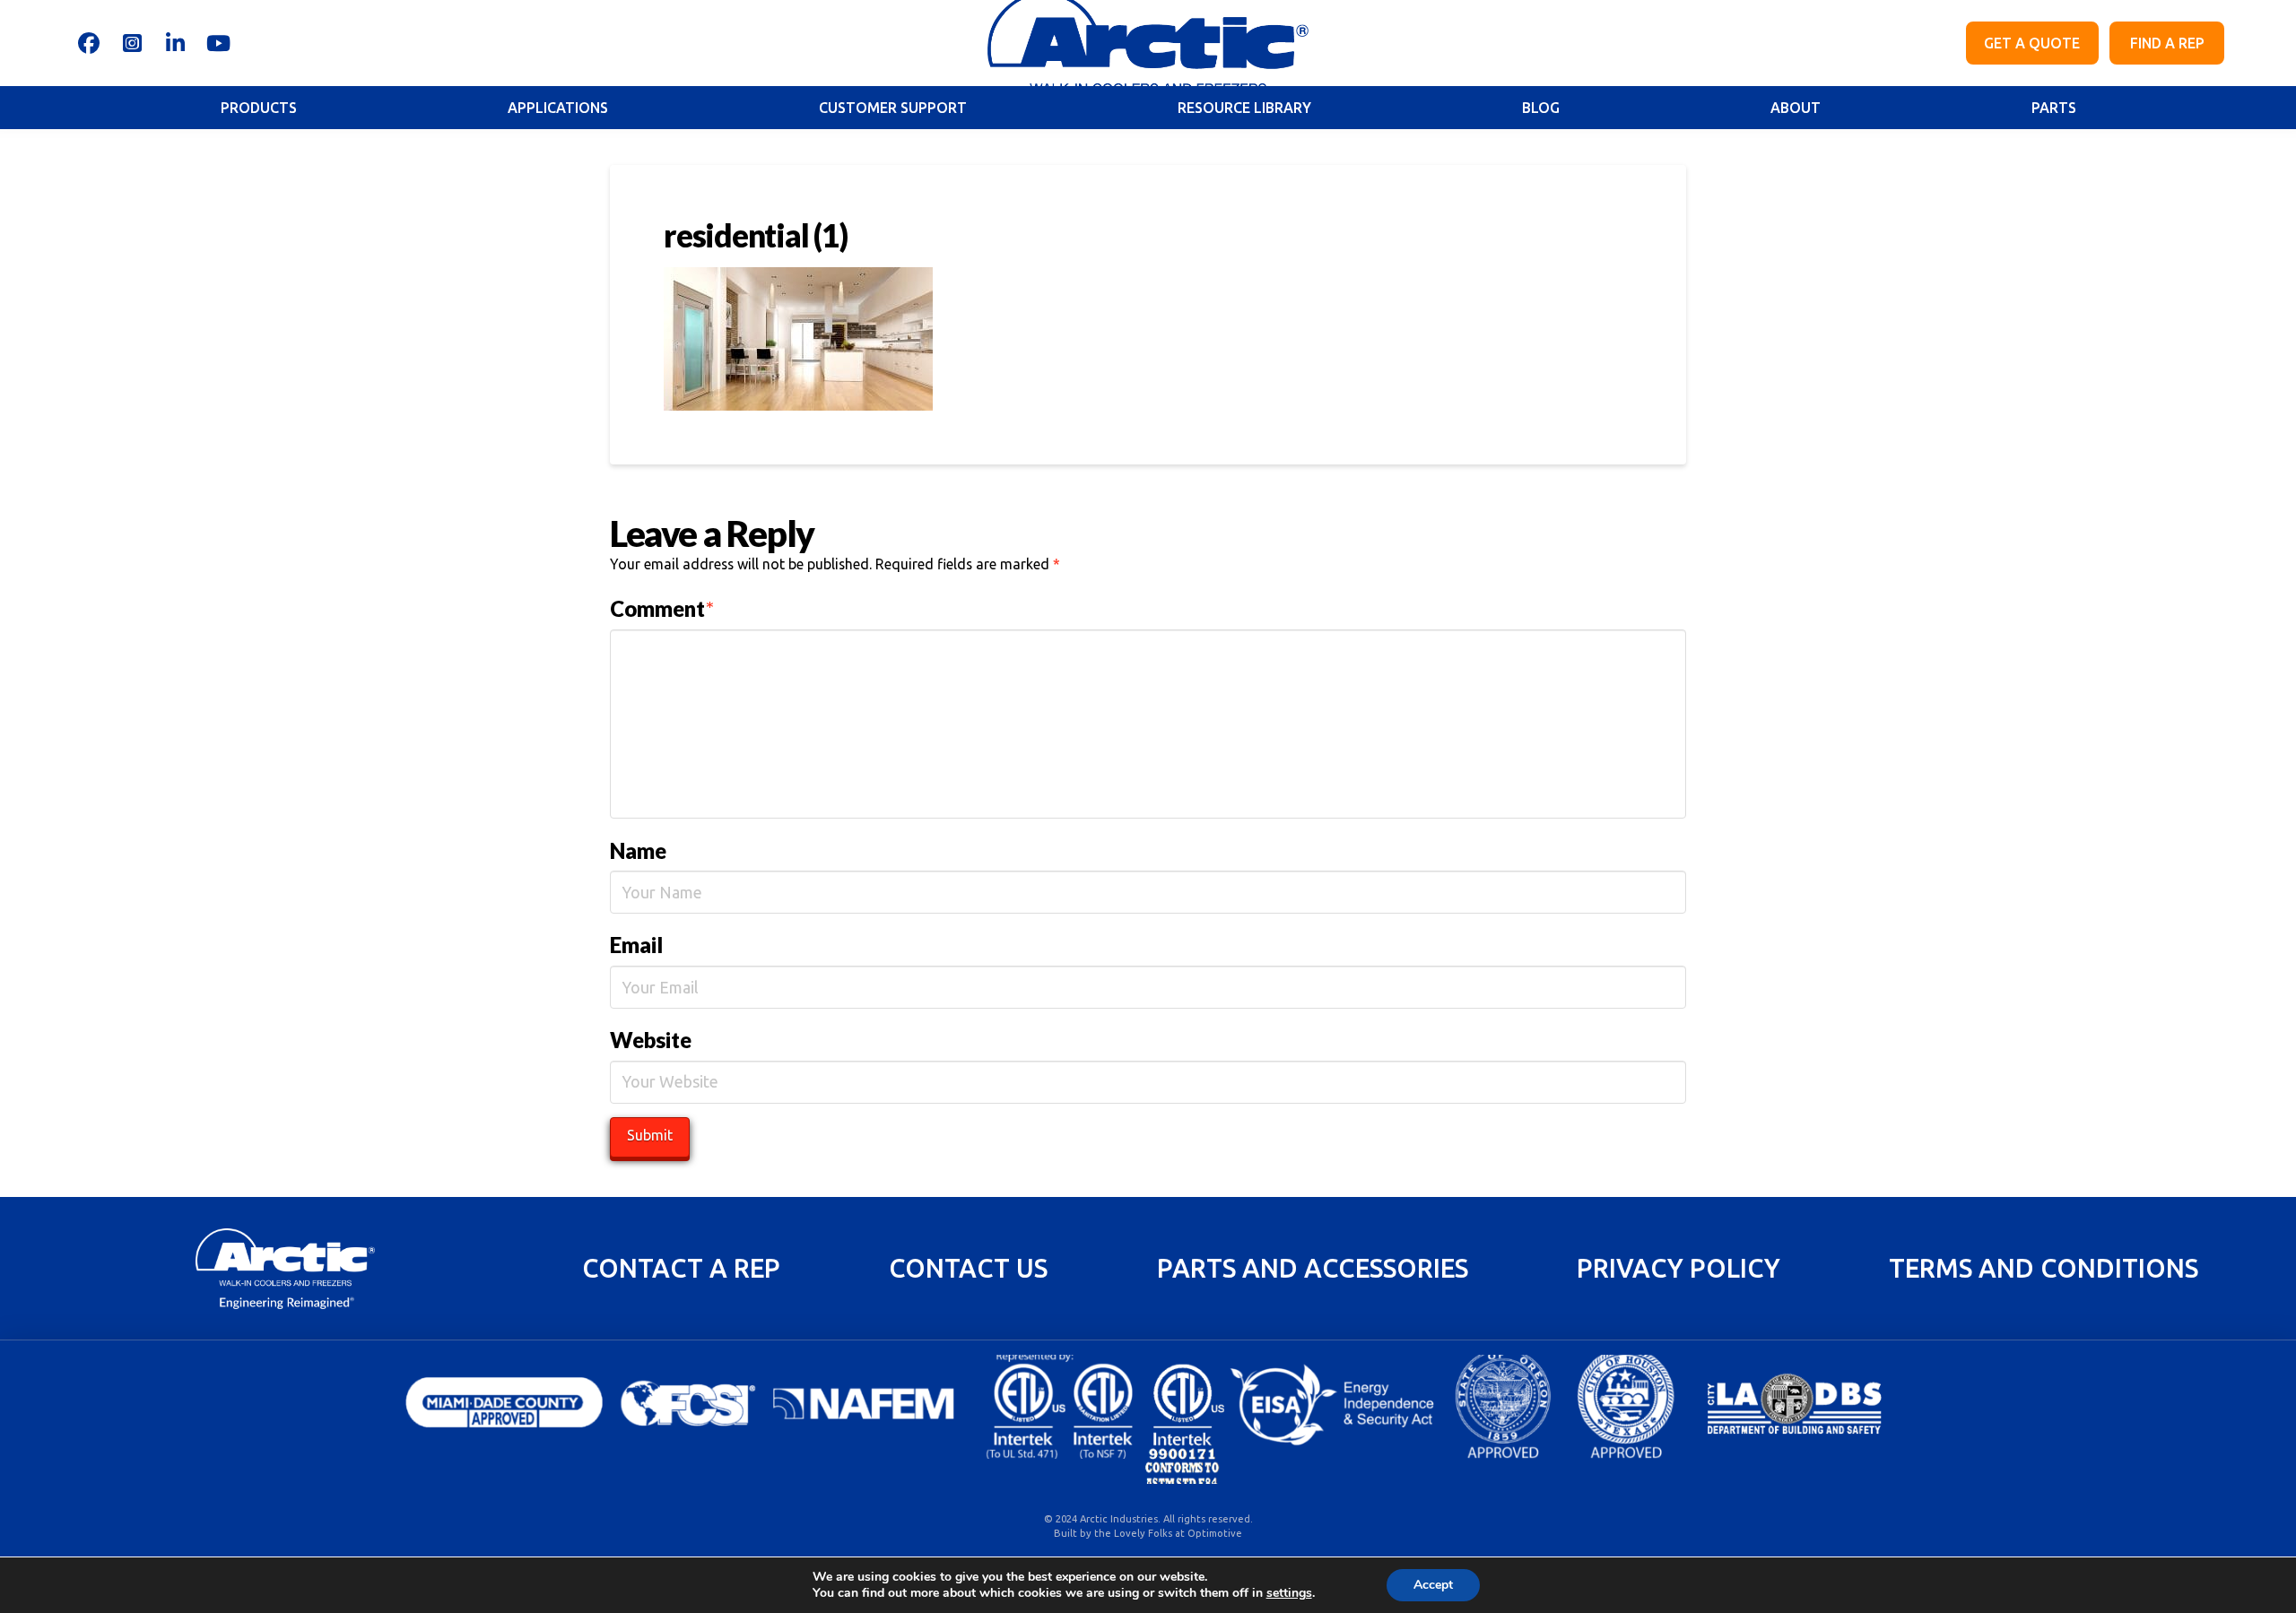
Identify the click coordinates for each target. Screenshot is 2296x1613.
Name (638, 850)
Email (636, 945)
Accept (1433, 1585)
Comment (662, 608)
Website (651, 1040)
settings (1289, 1593)
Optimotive (1215, 1533)
